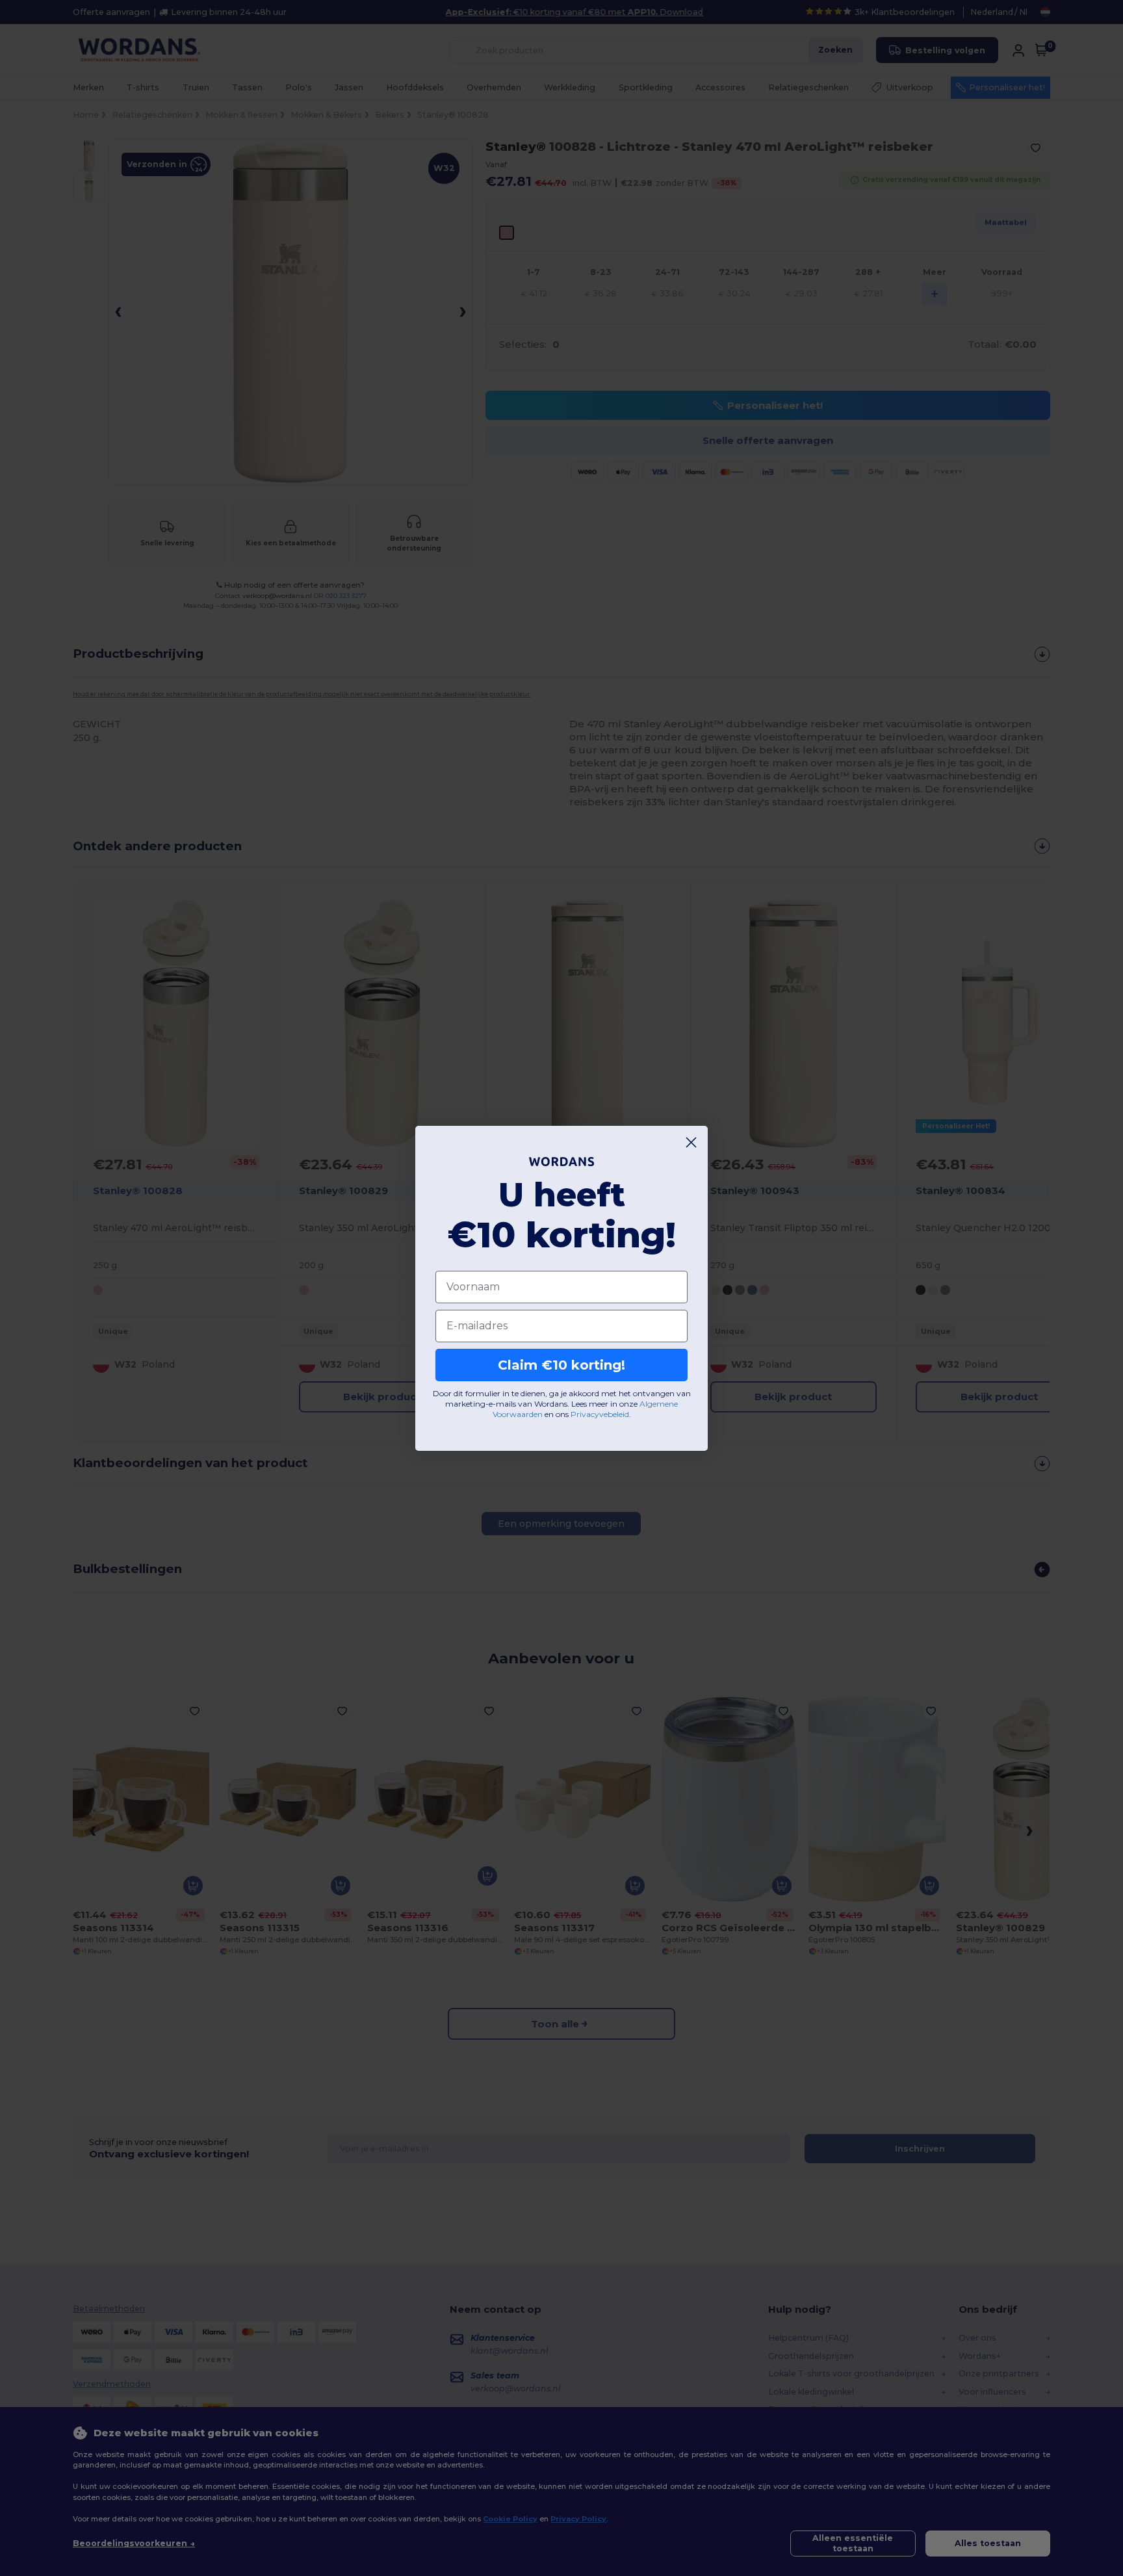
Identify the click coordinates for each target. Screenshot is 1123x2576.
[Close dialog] (691, 1142)
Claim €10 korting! (561, 1365)
